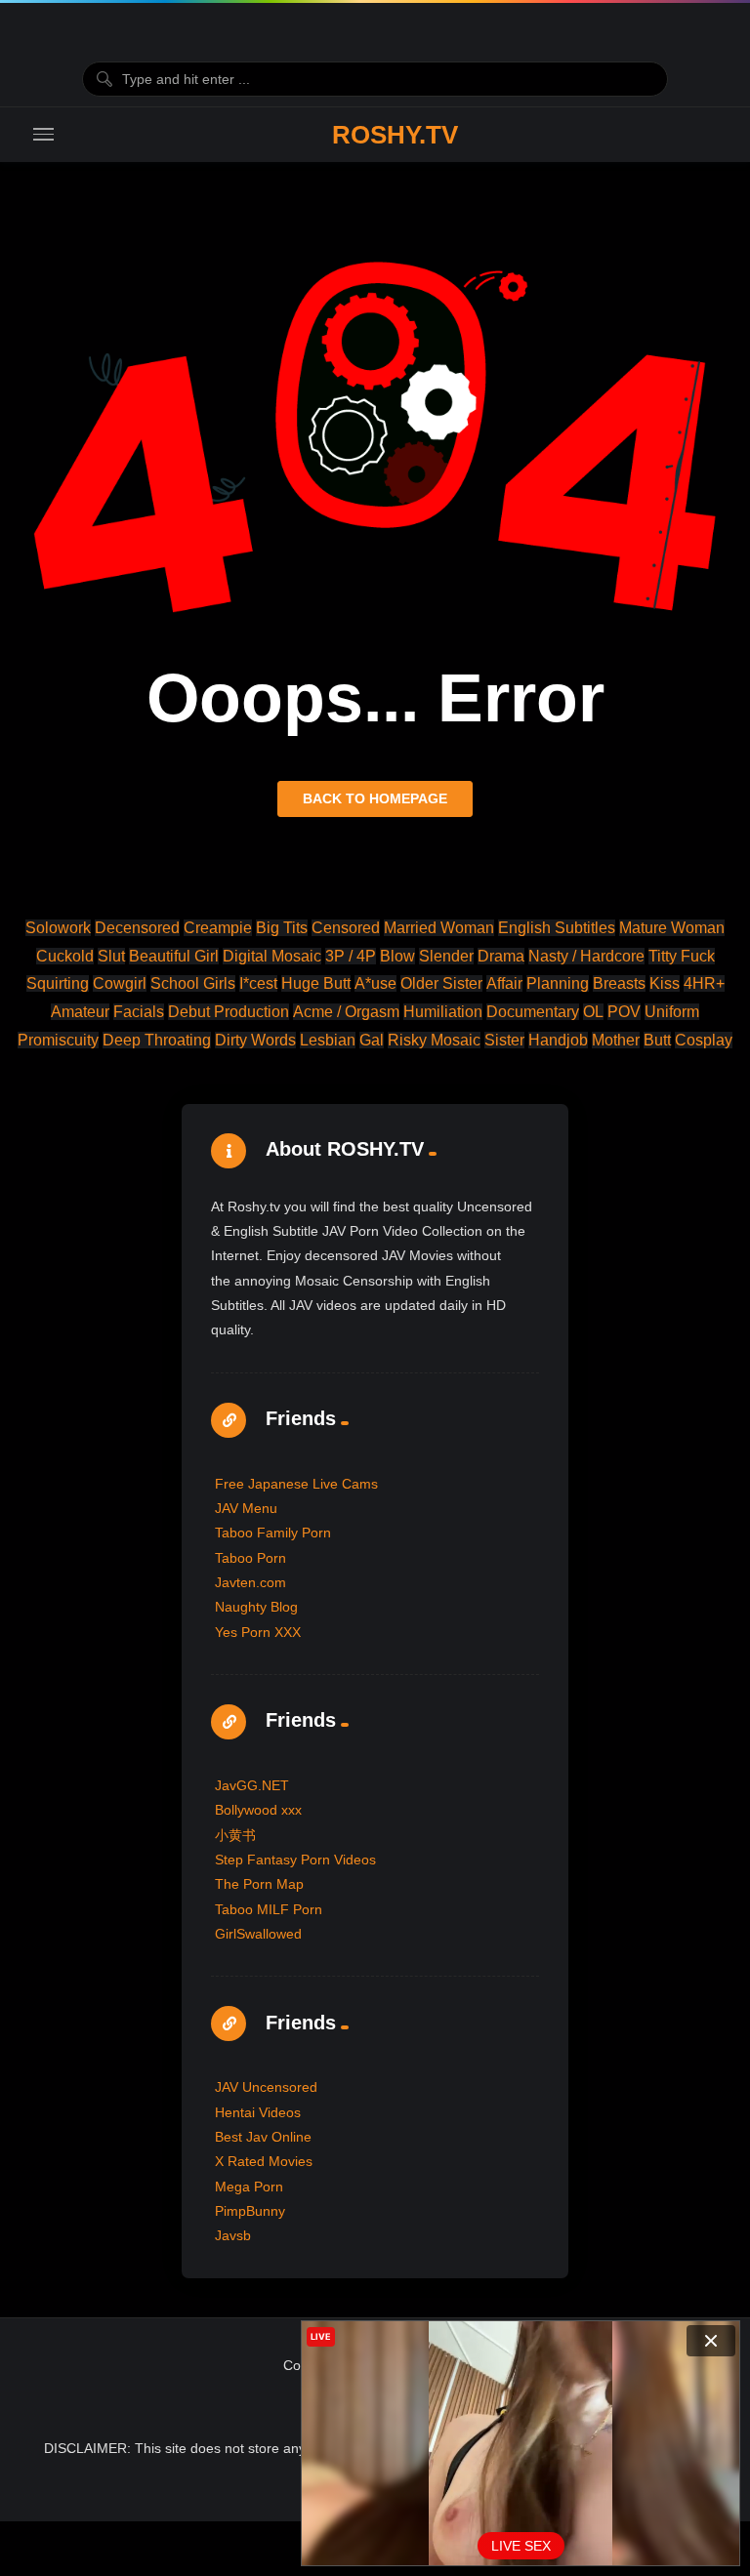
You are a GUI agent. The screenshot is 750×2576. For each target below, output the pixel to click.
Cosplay (704, 1040)
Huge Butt (316, 983)
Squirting (58, 983)
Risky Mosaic (434, 1040)
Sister (504, 1040)
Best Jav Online (263, 2137)
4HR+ (704, 983)
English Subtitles (557, 928)
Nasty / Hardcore (586, 956)
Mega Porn (249, 2187)
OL (593, 1012)
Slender (446, 956)
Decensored (137, 928)
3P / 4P (351, 956)
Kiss (665, 983)
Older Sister (441, 983)
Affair (504, 983)
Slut (111, 956)
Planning (558, 983)
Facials (139, 1012)
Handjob (558, 1040)
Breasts (619, 983)
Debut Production (229, 1012)
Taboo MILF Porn (269, 1909)
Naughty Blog (256, 1607)
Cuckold (65, 956)
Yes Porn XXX (258, 1632)
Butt (657, 1040)
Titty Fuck (682, 956)
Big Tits (282, 928)
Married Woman (439, 928)
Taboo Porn (250, 1558)
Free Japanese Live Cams (296, 1484)
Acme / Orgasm (346, 1012)
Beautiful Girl (174, 956)
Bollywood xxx (258, 1810)
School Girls (193, 983)
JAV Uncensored (266, 2087)
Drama (501, 956)
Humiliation (443, 1012)
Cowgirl (120, 983)
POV (624, 1012)
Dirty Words (255, 1040)
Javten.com (250, 1582)
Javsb (233, 2235)
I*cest (258, 983)
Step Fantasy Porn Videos (295, 1860)
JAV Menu (246, 1508)
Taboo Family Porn (273, 1533)
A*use (375, 983)
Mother (616, 1040)
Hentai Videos (258, 2112)
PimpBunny (250, 2211)
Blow (397, 956)
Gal (372, 1040)
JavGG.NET (252, 1785)
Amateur (80, 1012)
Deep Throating (157, 1040)
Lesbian (328, 1040)
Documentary (533, 1012)
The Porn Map (259, 1884)
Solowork (58, 928)
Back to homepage (375, 798)
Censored (346, 928)
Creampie (218, 928)
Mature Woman (672, 928)
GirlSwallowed (258, 1934)
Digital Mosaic (272, 956)
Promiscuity (58, 1040)
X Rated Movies (264, 2161)
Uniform (672, 1012)
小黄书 (235, 1835)
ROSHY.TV (395, 135)
